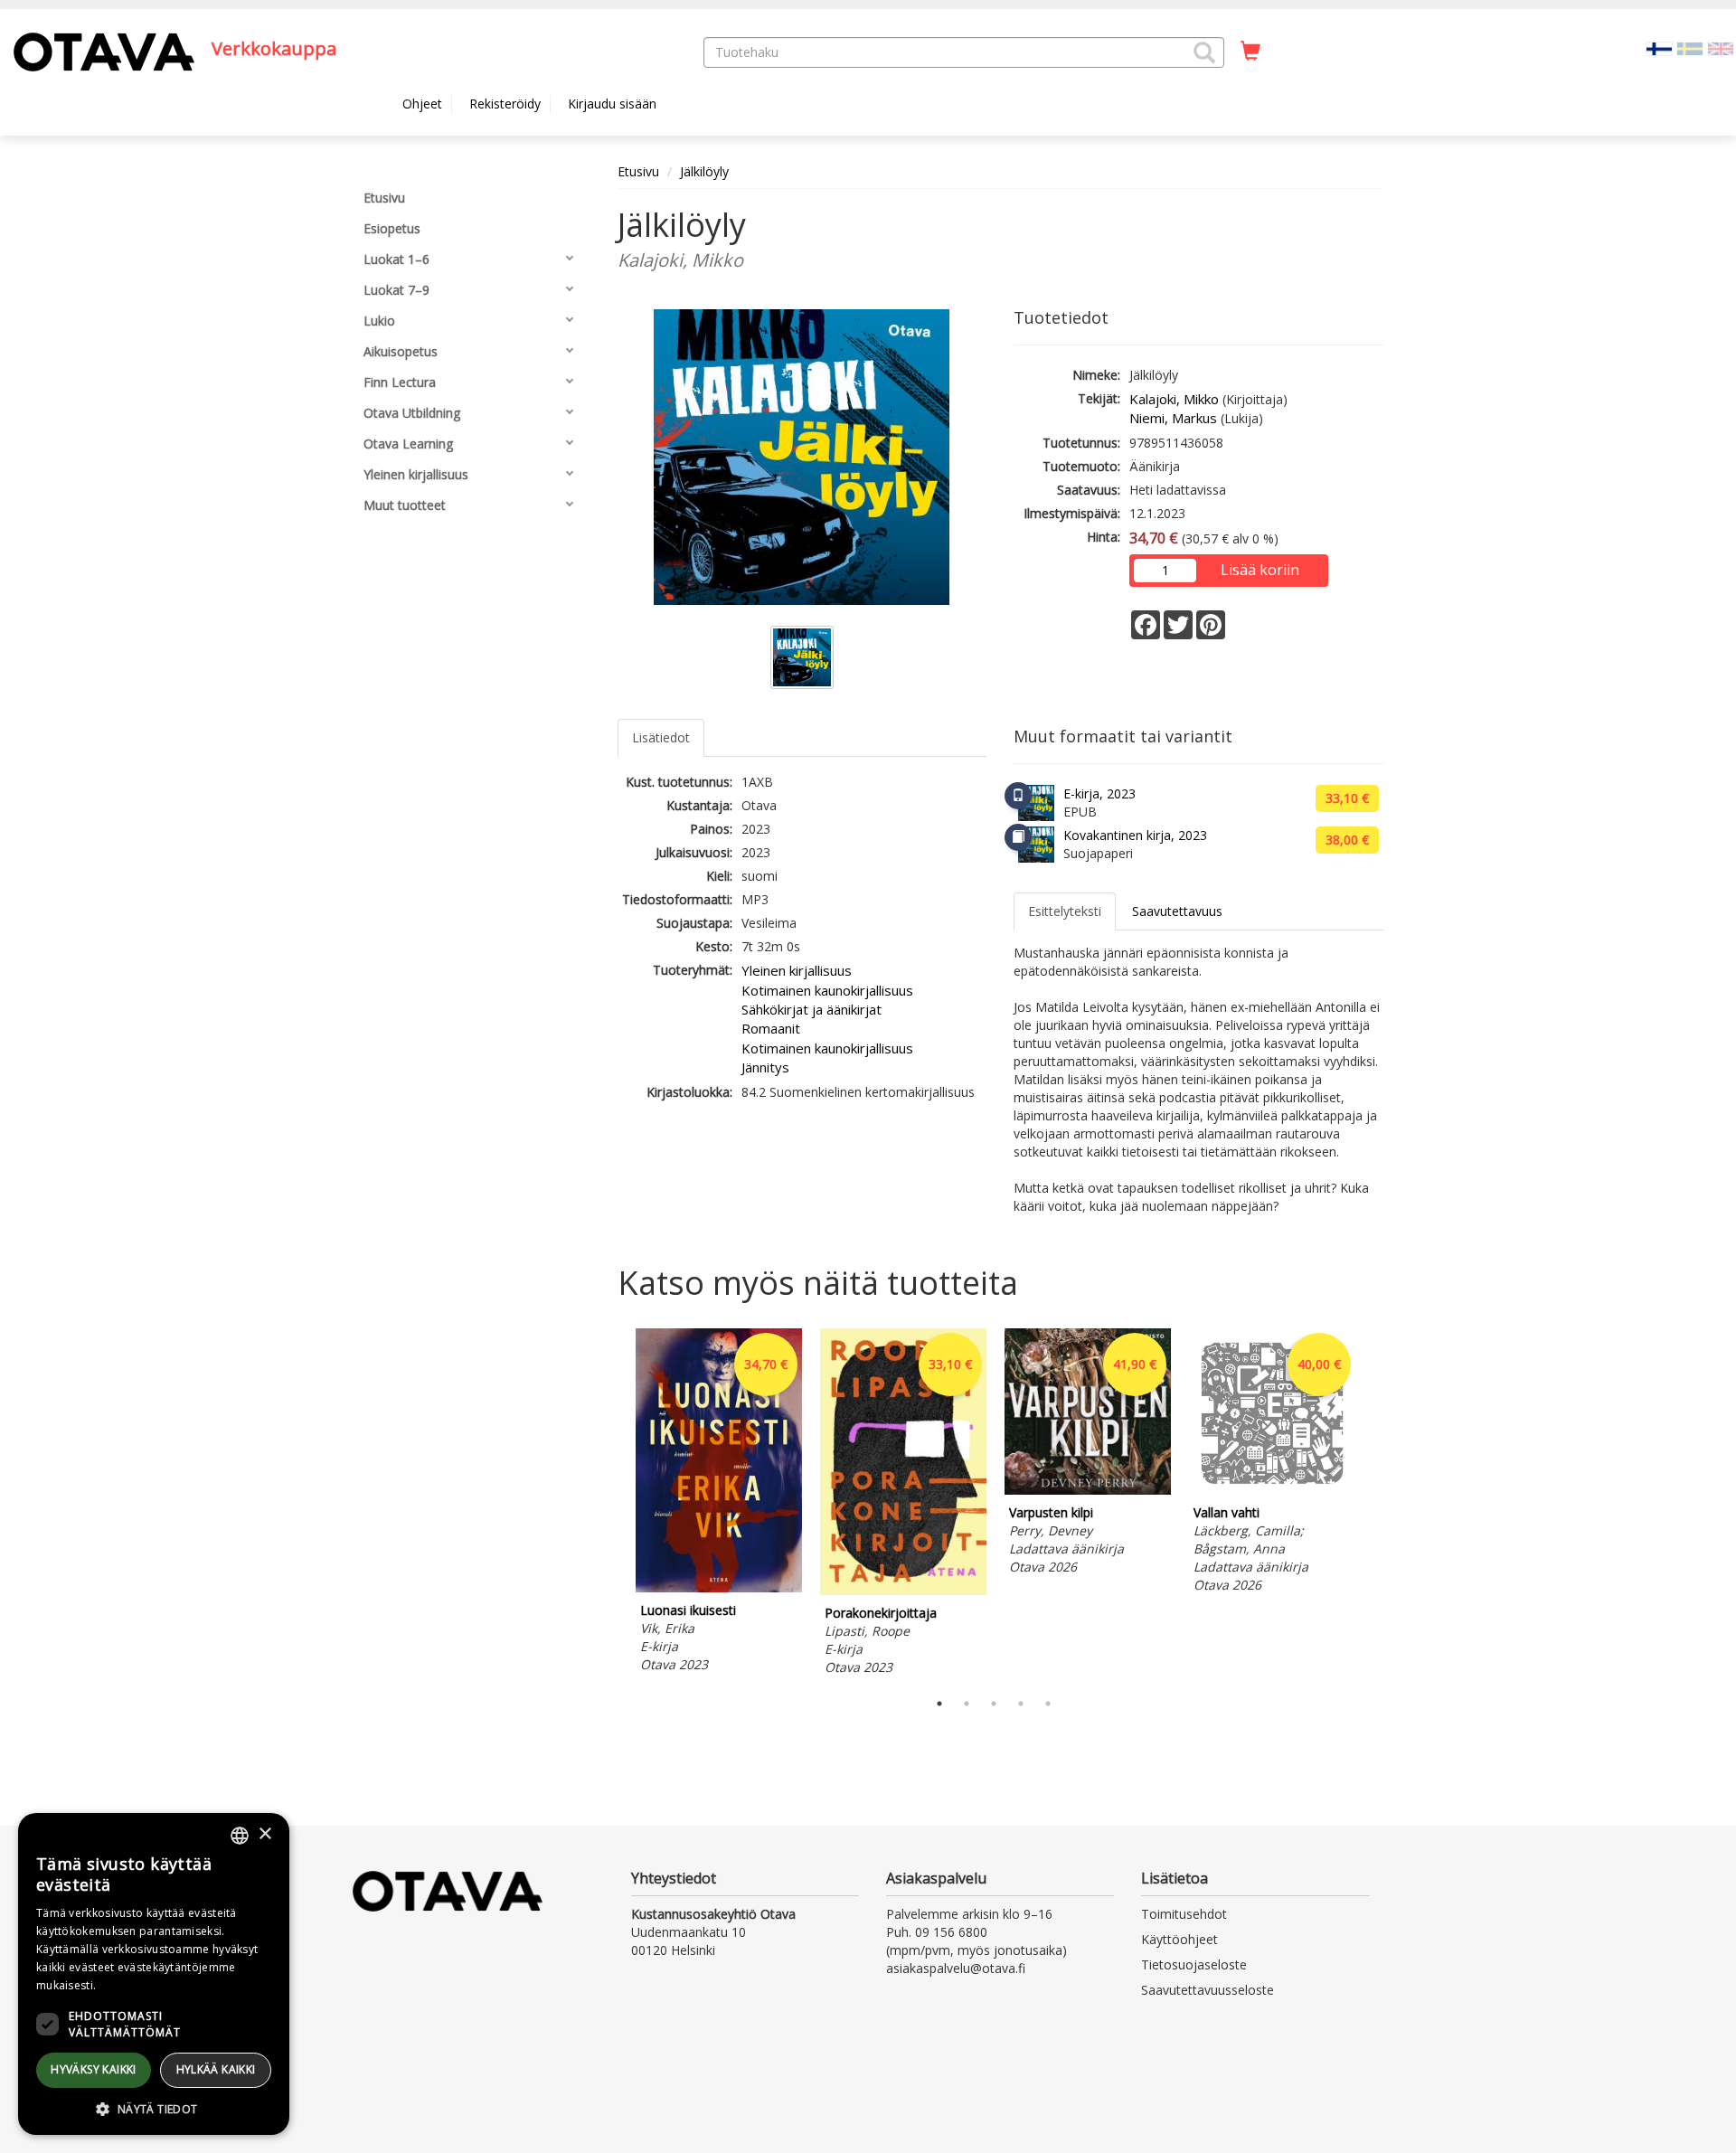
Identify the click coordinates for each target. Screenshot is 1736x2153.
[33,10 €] (903, 1590)
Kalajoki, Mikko (1174, 399)
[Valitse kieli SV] (1690, 47)
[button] (1204, 52)
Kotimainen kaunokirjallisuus (827, 990)
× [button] (264, 1834)
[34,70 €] (719, 1587)
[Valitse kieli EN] (1721, 47)
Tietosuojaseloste (1194, 1964)
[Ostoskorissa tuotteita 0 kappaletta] (1250, 52)
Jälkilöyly (704, 171)
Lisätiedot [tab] (661, 737)
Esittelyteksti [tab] (1065, 911)
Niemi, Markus (1173, 418)
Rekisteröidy (505, 104)
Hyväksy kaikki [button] (94, 2069)
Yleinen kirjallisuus (797, 970)
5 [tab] (1048, 1704)
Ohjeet (422, 104)
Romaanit (771, 1028)
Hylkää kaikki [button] (216, 2069)
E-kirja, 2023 (1099, 793)
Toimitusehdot (1184, 1914)
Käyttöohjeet (1179, 1939)
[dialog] (154, 1974)
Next (1374, 1505)
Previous (613, 1505)
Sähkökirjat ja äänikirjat (811, 1009)
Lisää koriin (1260, 570)
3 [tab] (994, 1704)
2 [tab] (967, 1704)
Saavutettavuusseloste (1208, 1990)
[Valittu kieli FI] (1659, 47)
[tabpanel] (719, 1503)
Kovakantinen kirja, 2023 (1135, 835)
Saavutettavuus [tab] (1177, 911)
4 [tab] (1021, 1704)
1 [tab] (939, 1704)
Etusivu (638, 171)
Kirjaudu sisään (612, 104)
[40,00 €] (1272, 1490)
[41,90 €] (1088, 1490)
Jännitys (765, 1067)
